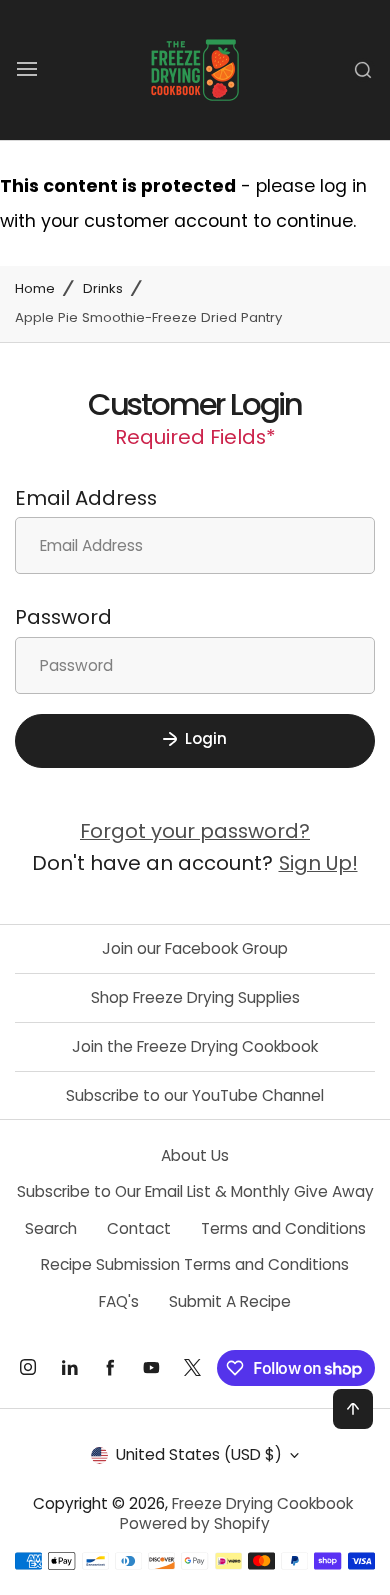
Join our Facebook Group (195, 948)
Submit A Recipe (230, 1301)
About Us (195, 1155)
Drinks (103, 289)
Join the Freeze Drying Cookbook (195, 1046)
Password (63, 617)
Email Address (86, 498)
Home (35, 289)
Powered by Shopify (195, 1523)
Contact (139, 1228)
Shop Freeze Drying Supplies (195, 997)
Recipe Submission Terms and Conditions (195, 1264)
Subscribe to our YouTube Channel (195, 1095)
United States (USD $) (199, 1454)
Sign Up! (318, 863)
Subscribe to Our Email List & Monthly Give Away (195, 1191)
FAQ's (119, 1301)
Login (206, 738)
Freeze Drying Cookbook (262, 1504)
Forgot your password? (195, 831)
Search (51, 1228)
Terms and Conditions (283, 1228)
